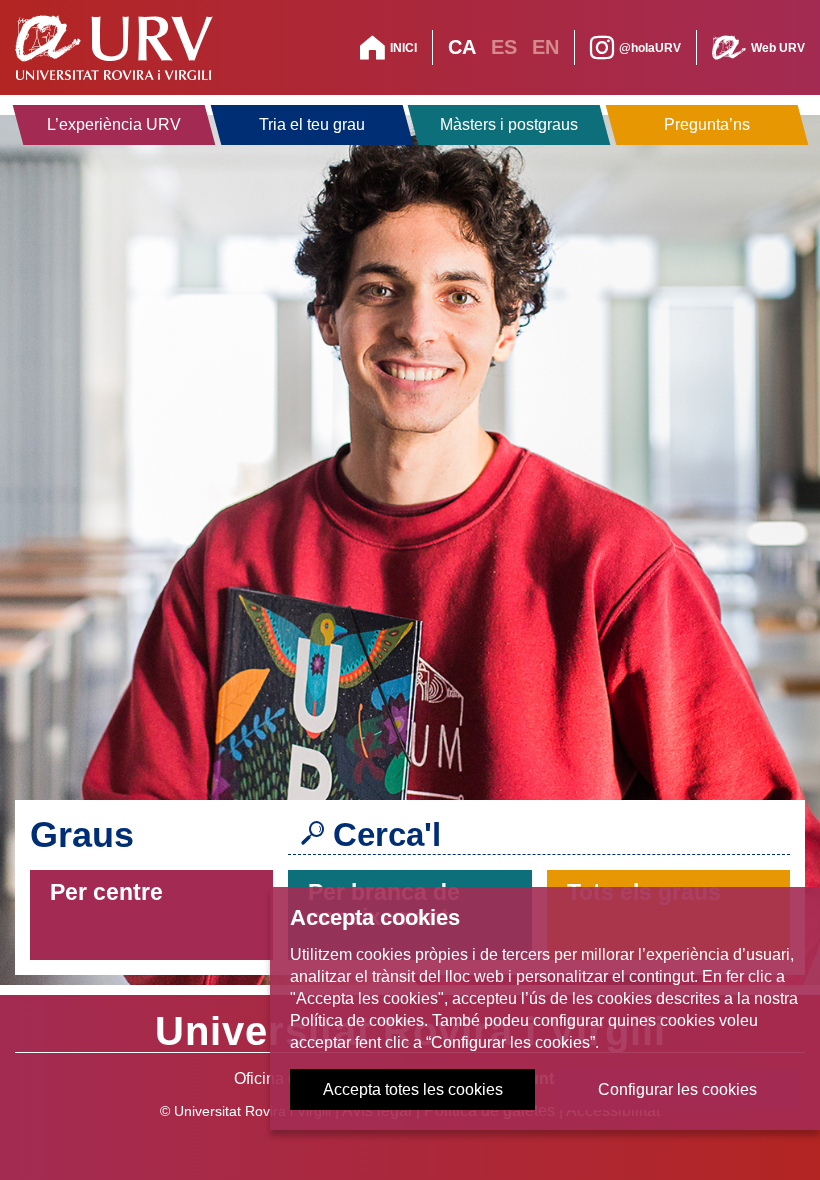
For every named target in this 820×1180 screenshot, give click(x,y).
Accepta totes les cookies (413, 1089)
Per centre (106, 892)
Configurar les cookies (677, 1089)
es (504, 47)
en (545, 47)
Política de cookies (357, 1020)
